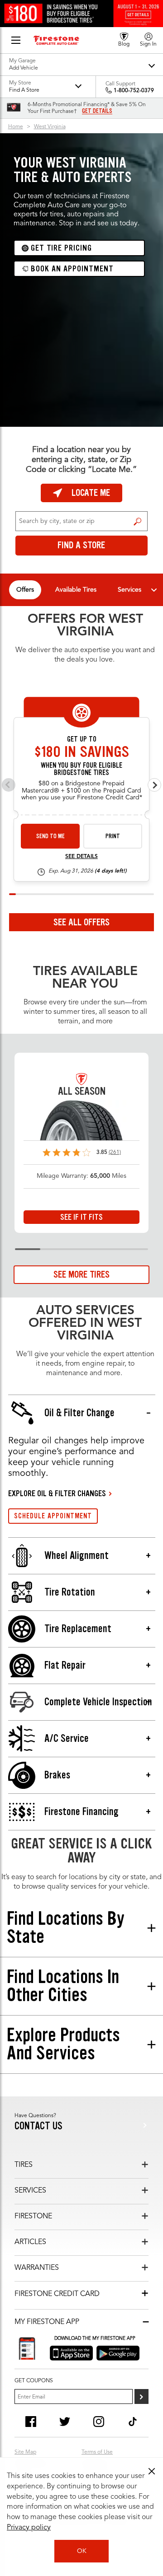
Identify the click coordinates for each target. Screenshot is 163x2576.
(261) (115, 1153)
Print (113, 836)
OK (82, 2551)
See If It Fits (81, 1217)
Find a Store (137, 521)
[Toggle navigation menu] (154, 590)
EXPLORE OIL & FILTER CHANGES (57, 1493)
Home (16, 127)
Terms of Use (97, 2452)
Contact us (38, 2126)
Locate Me (91, 493)
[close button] (152, 2471)
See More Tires (81, 1274)
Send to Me (50, 836)
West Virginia (50, 127)
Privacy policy (29, 2528)
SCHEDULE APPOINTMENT (53, 1516)
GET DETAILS (97, 111)
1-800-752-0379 (134, 91)
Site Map (25, 2452)
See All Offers (81, 922)
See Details (81, 857)
